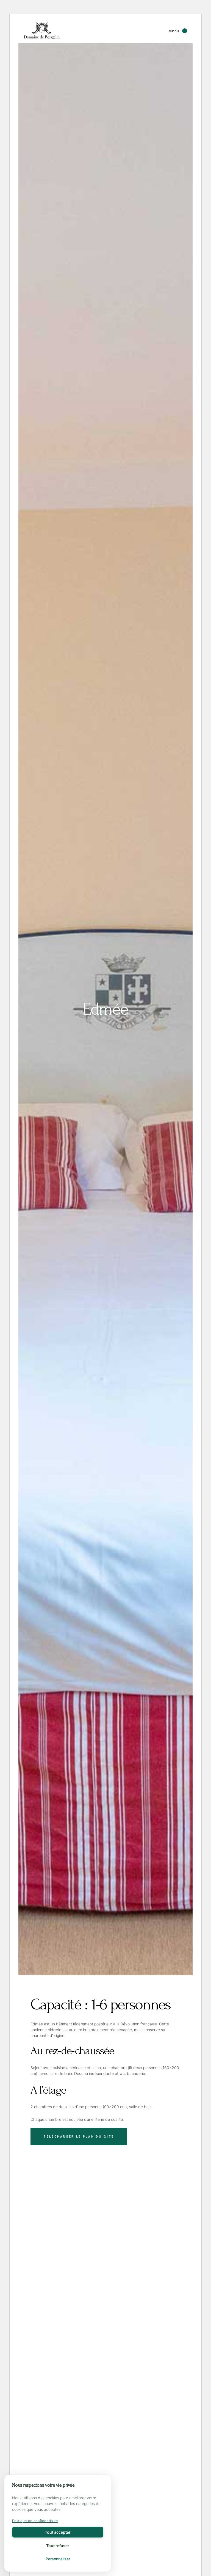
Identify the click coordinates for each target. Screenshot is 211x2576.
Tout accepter (58, 2532)
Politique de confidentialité (35, 2521)
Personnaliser (58, 2559)
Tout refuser (58, 2546)
